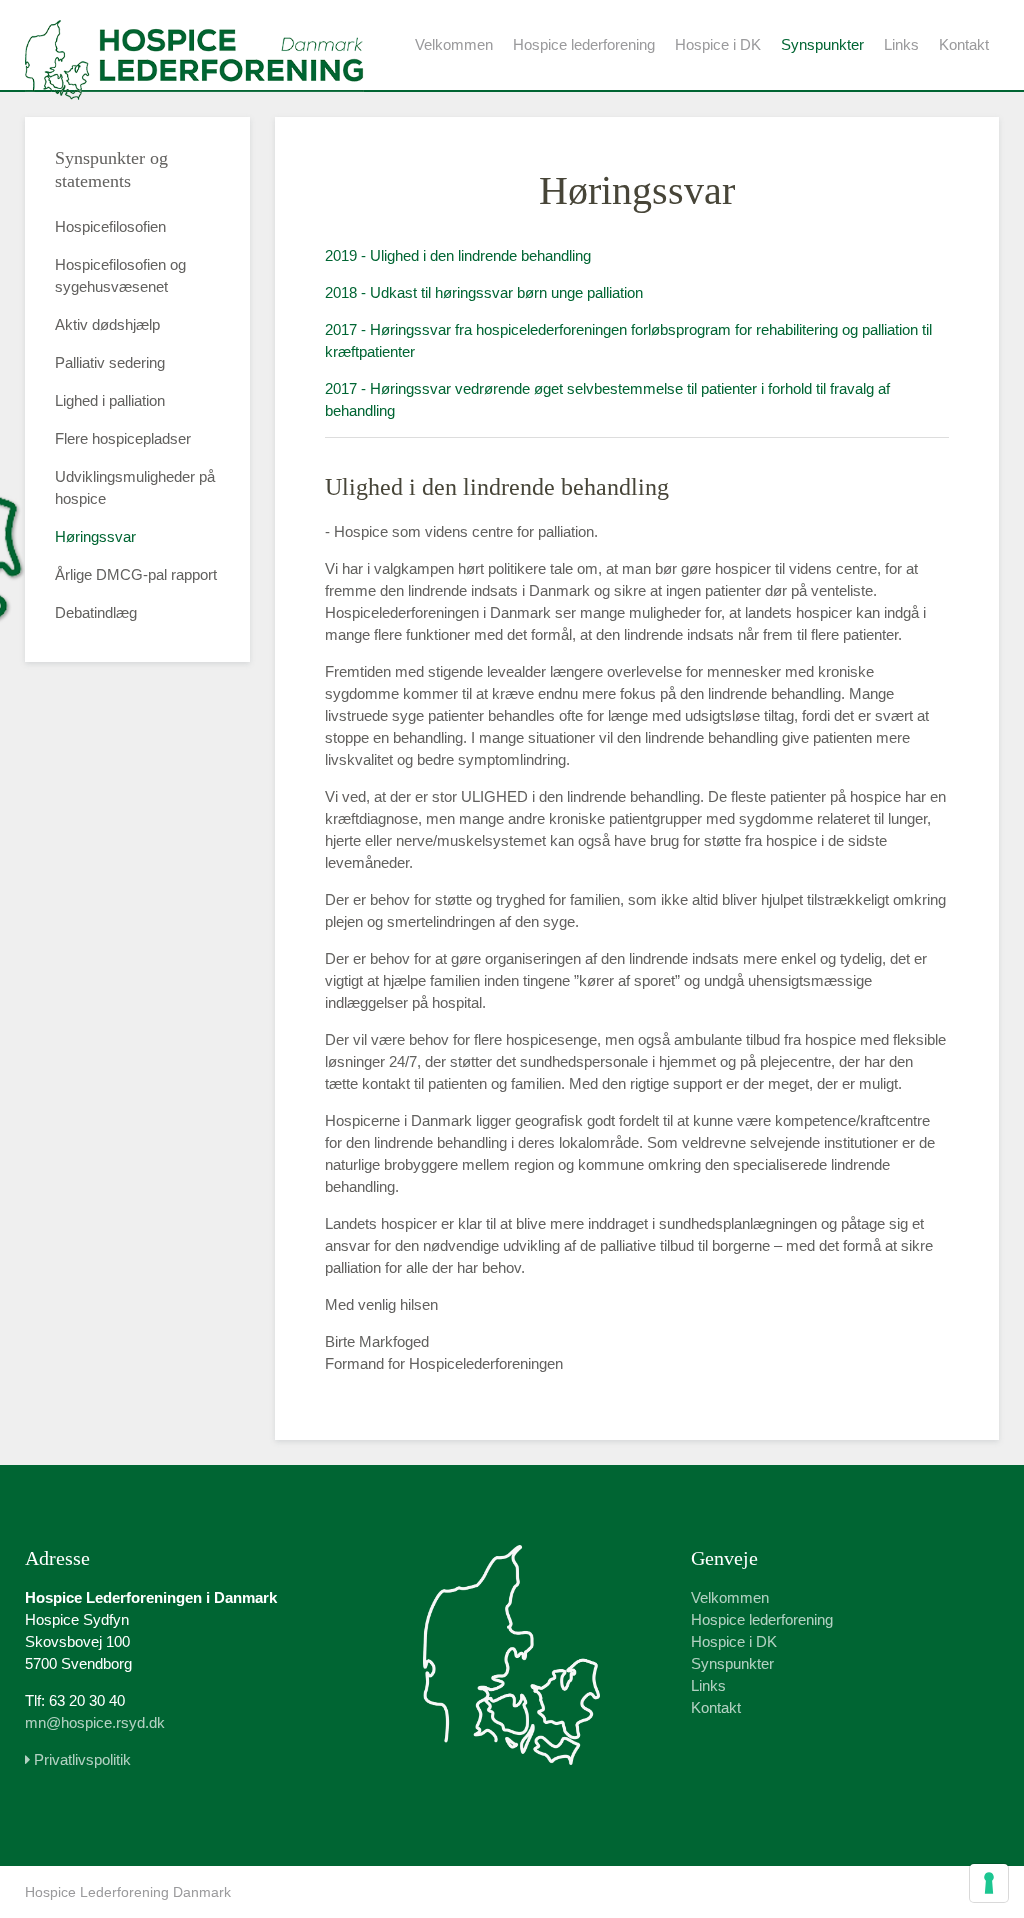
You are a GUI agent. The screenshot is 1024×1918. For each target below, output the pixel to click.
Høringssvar (95, 536)
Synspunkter (822, 44)
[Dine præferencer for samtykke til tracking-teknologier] (989, 1883)
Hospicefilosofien (110, 226)
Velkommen (454, 44)
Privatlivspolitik (80, 1759)
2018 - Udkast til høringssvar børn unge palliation (484, 292)
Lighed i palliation (110, 400)
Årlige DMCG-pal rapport (136, 574)
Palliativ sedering (110, 362)
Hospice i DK (718, 44)
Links (901, 44)
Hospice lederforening (584, 44)
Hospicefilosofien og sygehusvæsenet (120, 275)
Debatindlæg (96, 612)
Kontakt (964, 44)
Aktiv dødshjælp (107, 324)
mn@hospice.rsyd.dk (95, 1722)
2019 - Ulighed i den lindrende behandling (458, 255)
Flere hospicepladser (123, 438)
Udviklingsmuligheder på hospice (135, 487)
